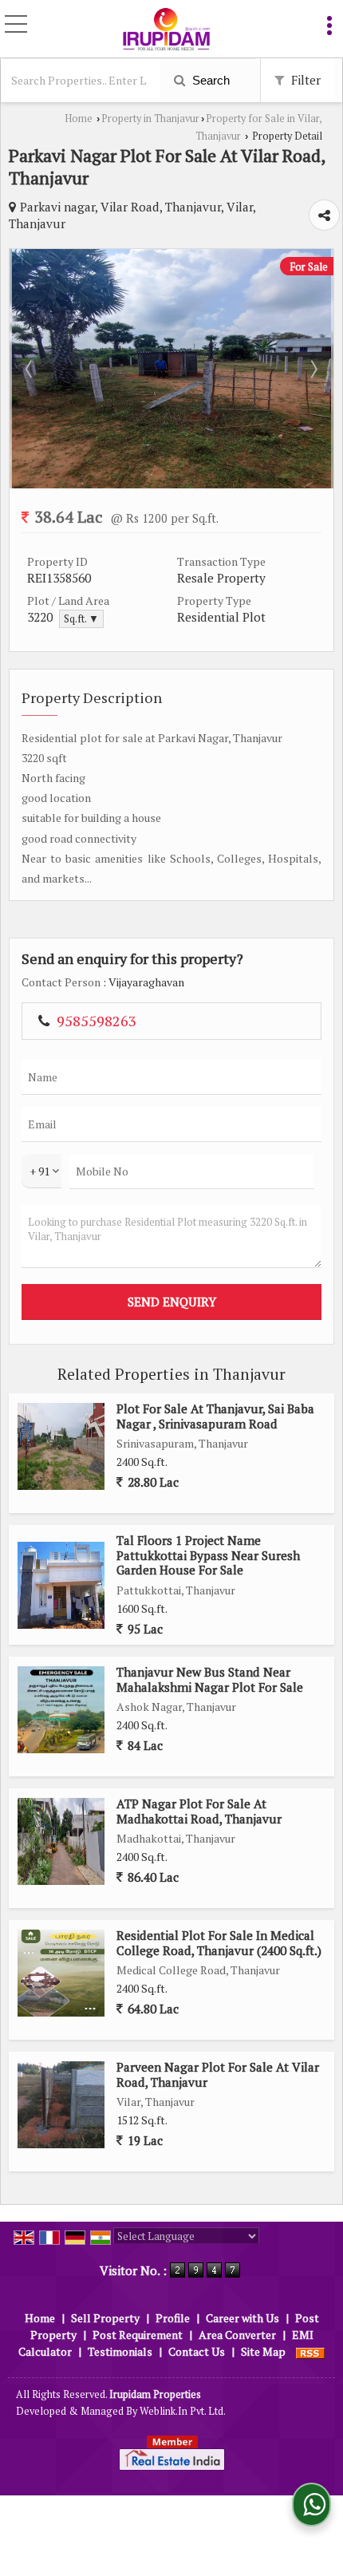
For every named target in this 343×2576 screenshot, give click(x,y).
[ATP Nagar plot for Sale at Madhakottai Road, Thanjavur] (61, 1841)
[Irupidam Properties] (166, 30)
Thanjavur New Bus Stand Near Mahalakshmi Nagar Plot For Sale (210, 1679)
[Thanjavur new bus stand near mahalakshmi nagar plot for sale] (61, 1710)
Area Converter (237, 2335)
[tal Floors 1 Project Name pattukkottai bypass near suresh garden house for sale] (61, 1585)
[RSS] (310, 2351)
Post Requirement (138, 2335)
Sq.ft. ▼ (81, 619)
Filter (304, 80)
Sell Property (105, 2318)
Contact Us (197, 2351)
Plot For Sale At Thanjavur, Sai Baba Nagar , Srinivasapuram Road (215, 1416)
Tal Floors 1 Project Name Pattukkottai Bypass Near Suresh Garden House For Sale (208, 1555)
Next (313, 369)
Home (79, 119)
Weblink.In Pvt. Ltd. (183, 2411)
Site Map (263, 2351)
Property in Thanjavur (150, 119)
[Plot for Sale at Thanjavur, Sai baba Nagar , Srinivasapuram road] (61, 1446)
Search (209, 80)
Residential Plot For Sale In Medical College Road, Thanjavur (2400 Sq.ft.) (219, 1942)
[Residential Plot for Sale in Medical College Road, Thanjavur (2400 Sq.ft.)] (61, 1973)
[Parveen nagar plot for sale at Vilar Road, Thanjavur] (61, 2105)
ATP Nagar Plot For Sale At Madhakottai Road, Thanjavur (199, 1811)
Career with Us (242, 2318)
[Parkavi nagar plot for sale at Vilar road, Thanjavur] (171, 484)
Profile (173, 2318)
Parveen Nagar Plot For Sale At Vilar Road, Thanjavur (218, 2074)
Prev (30, 369)
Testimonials (120, 2351)
